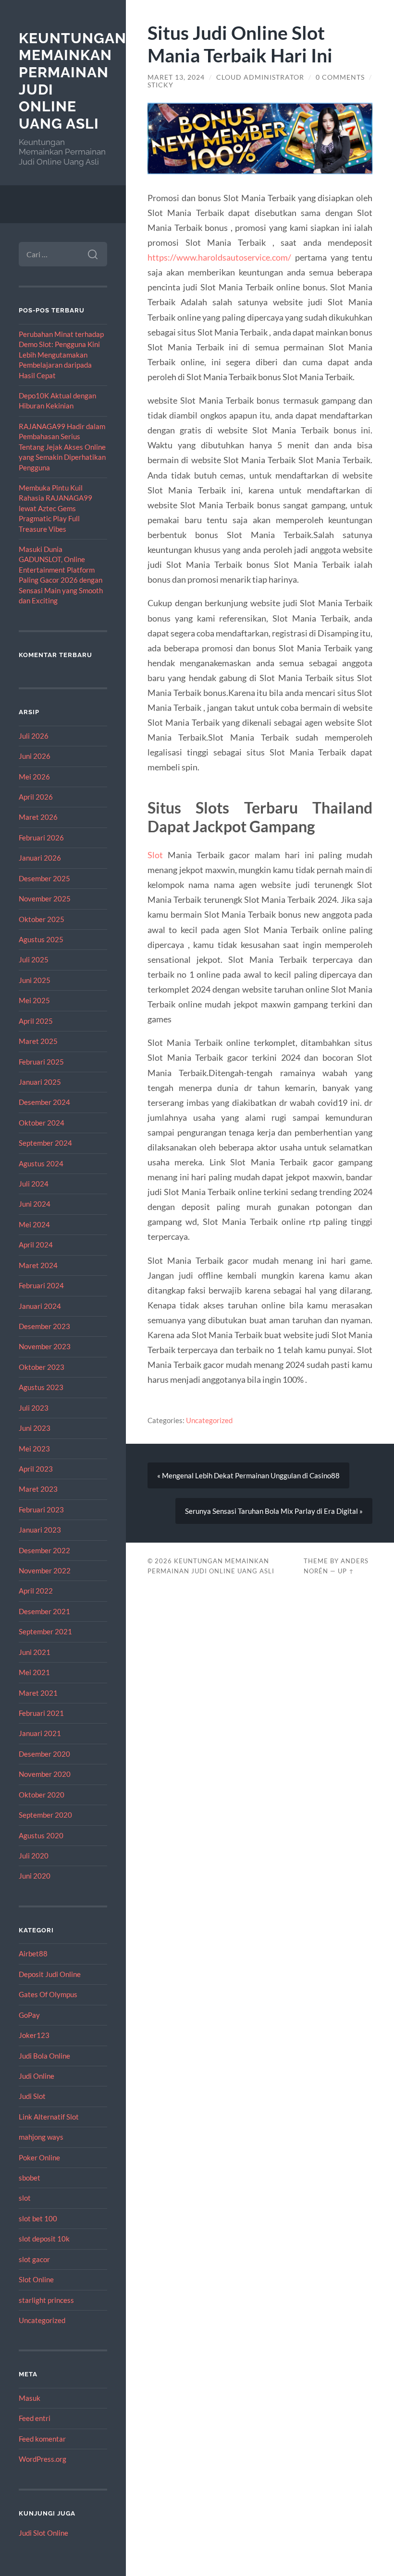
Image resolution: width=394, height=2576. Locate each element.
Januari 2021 (40, 1733)
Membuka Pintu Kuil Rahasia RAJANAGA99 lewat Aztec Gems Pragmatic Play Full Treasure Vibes (55, 508)
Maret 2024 (38, 1265)
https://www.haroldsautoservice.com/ (219, 257)
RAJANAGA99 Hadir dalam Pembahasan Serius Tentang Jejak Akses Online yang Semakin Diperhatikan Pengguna (62, 447)
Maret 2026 (38, 817)
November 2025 (45, 899)
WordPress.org (43, 2459)
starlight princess (46, 2300)
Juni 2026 (35, 756)
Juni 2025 (35, 980)
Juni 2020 (35, 1876)
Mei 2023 (34, 1449)
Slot (155, 855)
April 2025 (36, 1021)
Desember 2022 (44, 1550)
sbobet (30, 2178)
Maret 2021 (38, 1693)
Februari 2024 (41, 1285)
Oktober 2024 (42, 1123)
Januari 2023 (40, 1530)
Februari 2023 (41, 1510)
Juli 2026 (34, 736)
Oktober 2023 (42, 1367)
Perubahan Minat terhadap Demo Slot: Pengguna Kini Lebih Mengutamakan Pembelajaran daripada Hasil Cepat (61, 355)
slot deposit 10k (44, 2239)
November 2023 (45, 1346)
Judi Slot (32, 2096)
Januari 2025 (40, 1082)
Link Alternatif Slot (49, 2117)
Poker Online (39, 2157)
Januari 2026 (40, 858)
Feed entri (35, 2418)
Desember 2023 (44, 1326)
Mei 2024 (34, 1224)
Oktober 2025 (42, 919)
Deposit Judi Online (50, 1974)
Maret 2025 (38, 1041)
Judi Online (37, 2076)
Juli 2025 (34, 959)
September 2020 (45, 1815)
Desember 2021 (44, 1611)
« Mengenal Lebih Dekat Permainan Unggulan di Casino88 (248, 1475)
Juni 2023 (35, 1428)
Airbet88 (33, 1953)
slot (25, 2198)
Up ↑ (346, 1571)
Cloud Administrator (260, 77)
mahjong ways (41, 2137)
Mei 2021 (34, 1672)
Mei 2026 (34, 777)
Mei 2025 (34, 1000)
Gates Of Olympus (48, 1994)
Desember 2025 (44, 878)
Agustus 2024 (41, 1163)
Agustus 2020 (41, 1835)
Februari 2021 (41, 1713)
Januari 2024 (40, 1306)
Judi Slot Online (43, 2533)
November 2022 (45, 1570)
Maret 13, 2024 (176, 77)
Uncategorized (42, 2320)
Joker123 (34, 2035)
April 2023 (36, 1469)
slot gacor (34, 2259)
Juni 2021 (35, 1652)
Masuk (30, 2398)
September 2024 (45, 1143)
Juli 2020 (34, 1856)
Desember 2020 (44, 1754)
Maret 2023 (38, 1489)
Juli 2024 (34, 1184)
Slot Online (36, 2279)
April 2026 (36, 797)
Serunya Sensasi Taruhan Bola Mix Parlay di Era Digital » (274, 1511)
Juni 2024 (35, 1204)
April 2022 (36, 1591)
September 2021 (45, 1631)
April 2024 (36, 1245)
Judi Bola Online (44, 2056)
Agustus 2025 (41, 939)
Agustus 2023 (41, 1387)
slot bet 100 (38, 2218)
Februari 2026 (41, 838)
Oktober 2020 (42, 1795)
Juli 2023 (34, 1408)
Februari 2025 (41, 1062)
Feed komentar (42, 2439)
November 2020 (45, 1774)
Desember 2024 (44, 1102)
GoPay (29, 2015)
